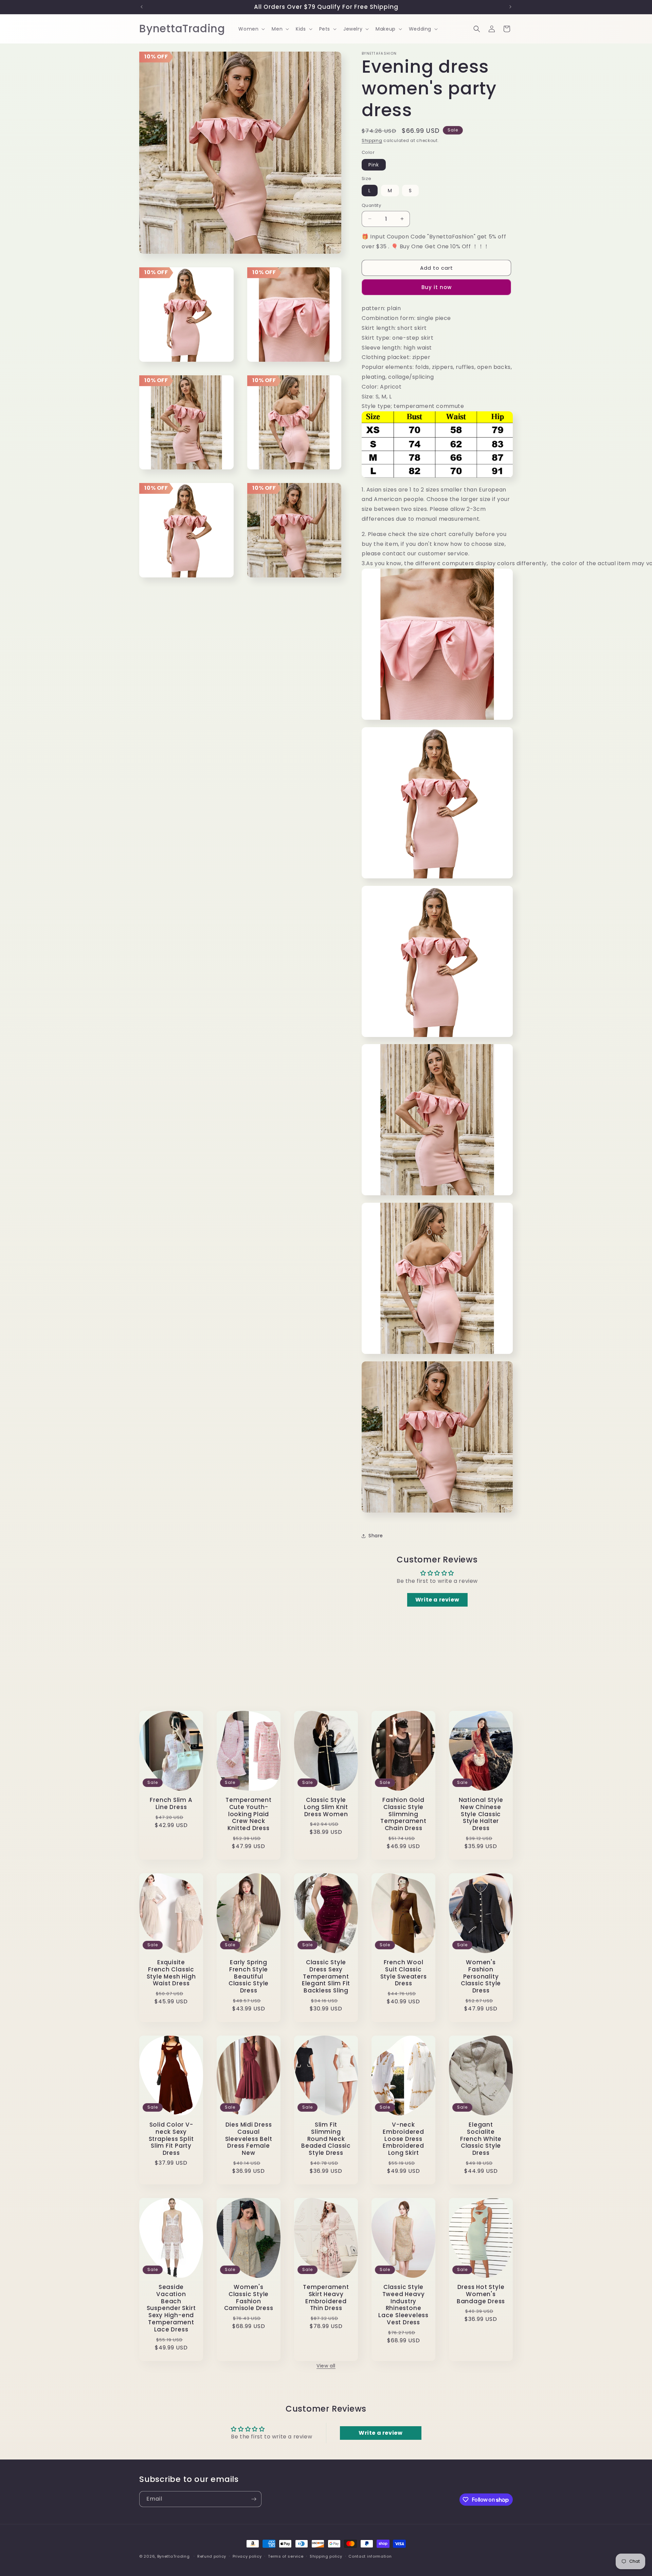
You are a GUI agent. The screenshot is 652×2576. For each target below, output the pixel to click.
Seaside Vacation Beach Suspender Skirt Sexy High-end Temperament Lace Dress (171, 2308)
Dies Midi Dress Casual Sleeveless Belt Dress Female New (249, 2139)
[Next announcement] (510, 7)
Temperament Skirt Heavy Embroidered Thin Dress (326, 2298)
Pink (374, 165)
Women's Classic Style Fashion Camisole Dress (249, 2298)
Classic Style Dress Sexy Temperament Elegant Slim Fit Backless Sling (326, 1976)
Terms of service (286, 2556)
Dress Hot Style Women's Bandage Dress (481, 2294)
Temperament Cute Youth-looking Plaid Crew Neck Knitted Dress (249, 1814)
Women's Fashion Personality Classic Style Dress (481, 1976)
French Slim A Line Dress (171, 1804)
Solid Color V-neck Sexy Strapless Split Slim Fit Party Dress (171, 2139)
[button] (251, 29)
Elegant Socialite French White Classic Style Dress (481, 2139)
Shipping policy (326, 2556)
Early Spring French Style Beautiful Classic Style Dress (249, 1976)
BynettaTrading (174, 2556)
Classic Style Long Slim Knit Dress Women (326, 1807)
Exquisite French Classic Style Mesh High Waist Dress (171, 1973)
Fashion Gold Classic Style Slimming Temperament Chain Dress (403, 1814)
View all (326, 2366)
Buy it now (437, 287)
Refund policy (212, 2556)
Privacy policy (247, 2556)
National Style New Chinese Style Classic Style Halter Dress (481, 1814)
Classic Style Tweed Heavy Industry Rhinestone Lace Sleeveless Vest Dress (403, 2305)
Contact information (370, 2556)
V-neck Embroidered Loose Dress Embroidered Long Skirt (403, 2139)
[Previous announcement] (142, 7)
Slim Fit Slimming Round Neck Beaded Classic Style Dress (326, 2139)
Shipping (372, 140)
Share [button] (376, 1536)
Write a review (437, 1600)
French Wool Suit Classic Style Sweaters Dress (404, 1973)
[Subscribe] (254, 2499)
